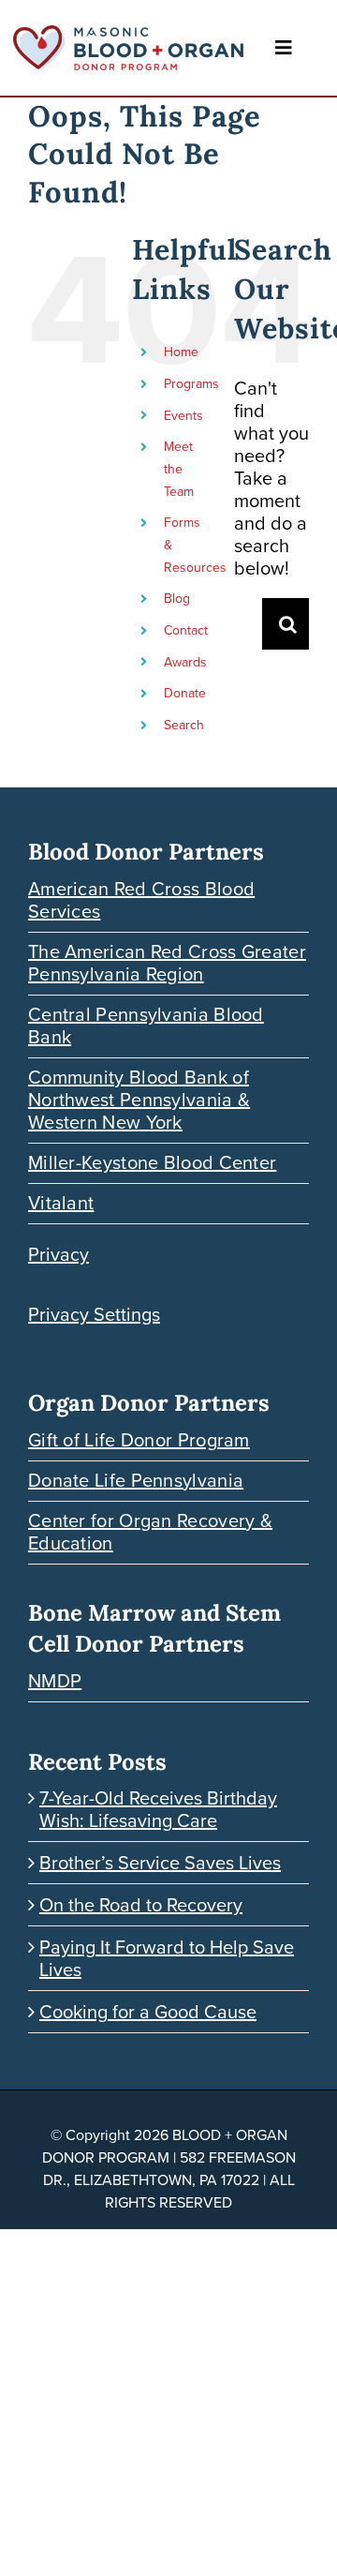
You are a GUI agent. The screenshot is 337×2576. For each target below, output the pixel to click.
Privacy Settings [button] (94, 1314)
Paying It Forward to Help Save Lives (167, 1958)
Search (184, 725)
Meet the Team (179, 469)
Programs (191, 384)
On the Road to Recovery (141, 1905)
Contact (186, 630)
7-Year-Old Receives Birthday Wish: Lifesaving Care (158, 1809)
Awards (185, 662)
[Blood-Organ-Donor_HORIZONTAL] (128, 35)
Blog (177, 599)
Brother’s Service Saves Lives (160, 1863)
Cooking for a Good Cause (148, 2012)
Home (181, 352)
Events (183, 416)
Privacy (59, 1254)
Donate (185, 693)
